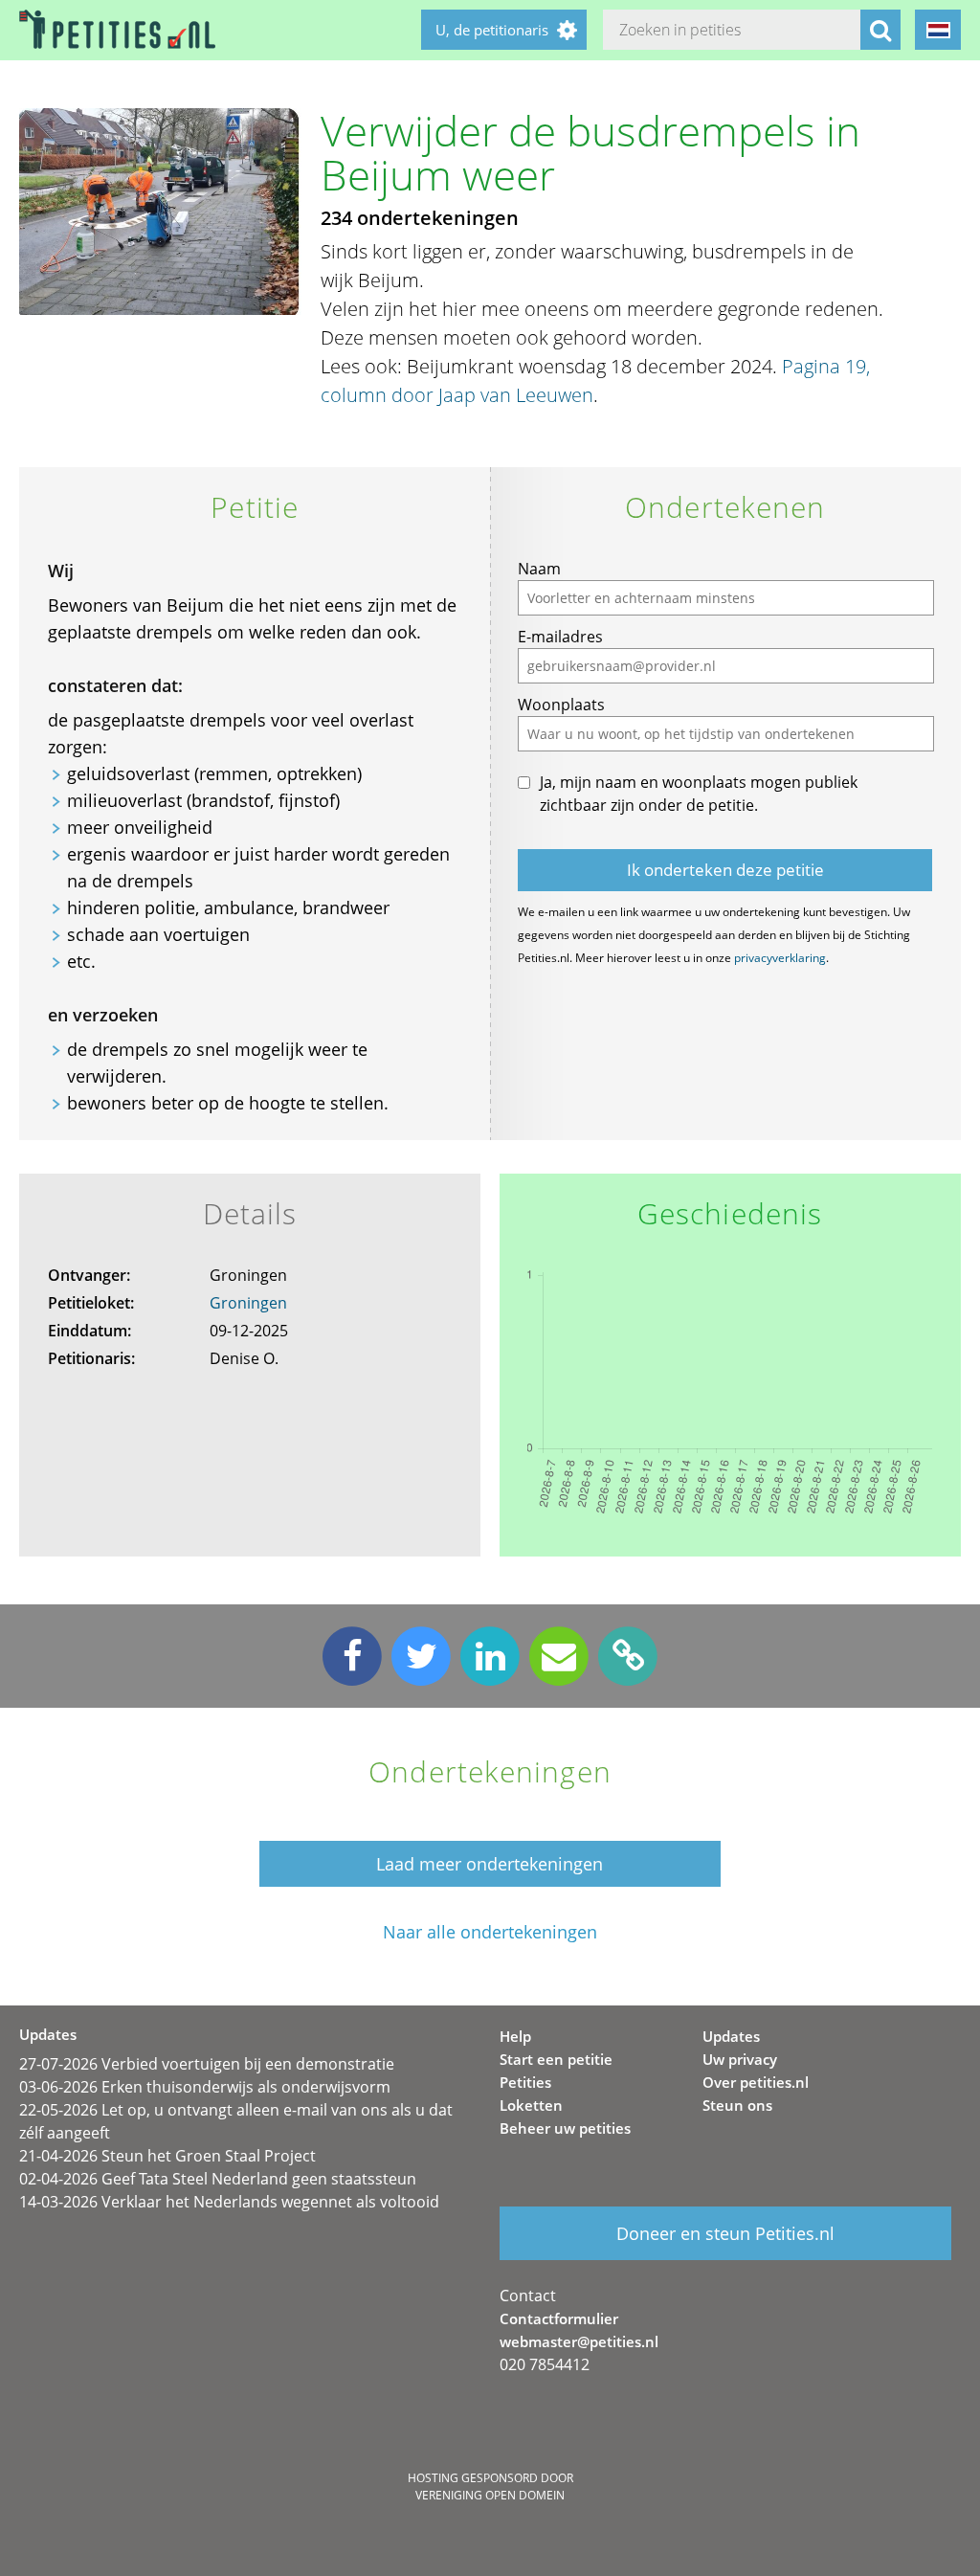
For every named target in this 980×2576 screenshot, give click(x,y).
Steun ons (737, 2105)
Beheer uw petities (565, 2128)
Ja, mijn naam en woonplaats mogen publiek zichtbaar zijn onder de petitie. (699, 794)
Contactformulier (559, 2318)
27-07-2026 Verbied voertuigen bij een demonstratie (207, 2064)
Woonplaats (561, 705)
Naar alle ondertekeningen (490, 1932)
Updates (731, 2036)
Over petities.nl (756, 2082)
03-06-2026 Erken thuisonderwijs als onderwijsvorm (205, 2087)
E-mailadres (560, 637)
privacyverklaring (780, 958)
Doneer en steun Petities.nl (725, 2233)
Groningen (248, 1303)
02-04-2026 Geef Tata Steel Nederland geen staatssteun (218, 2179)
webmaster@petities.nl (579, 2341)
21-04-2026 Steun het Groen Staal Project (167, 2156)
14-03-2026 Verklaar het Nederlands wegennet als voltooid (229, 2202)
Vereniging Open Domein (490, 2495)
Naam (539, 569)
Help (515, 2036)
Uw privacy (740, 2059)
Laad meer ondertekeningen (490, 1864)
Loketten (531, 2105)
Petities (525, 2082)
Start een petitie (556, 2059)
